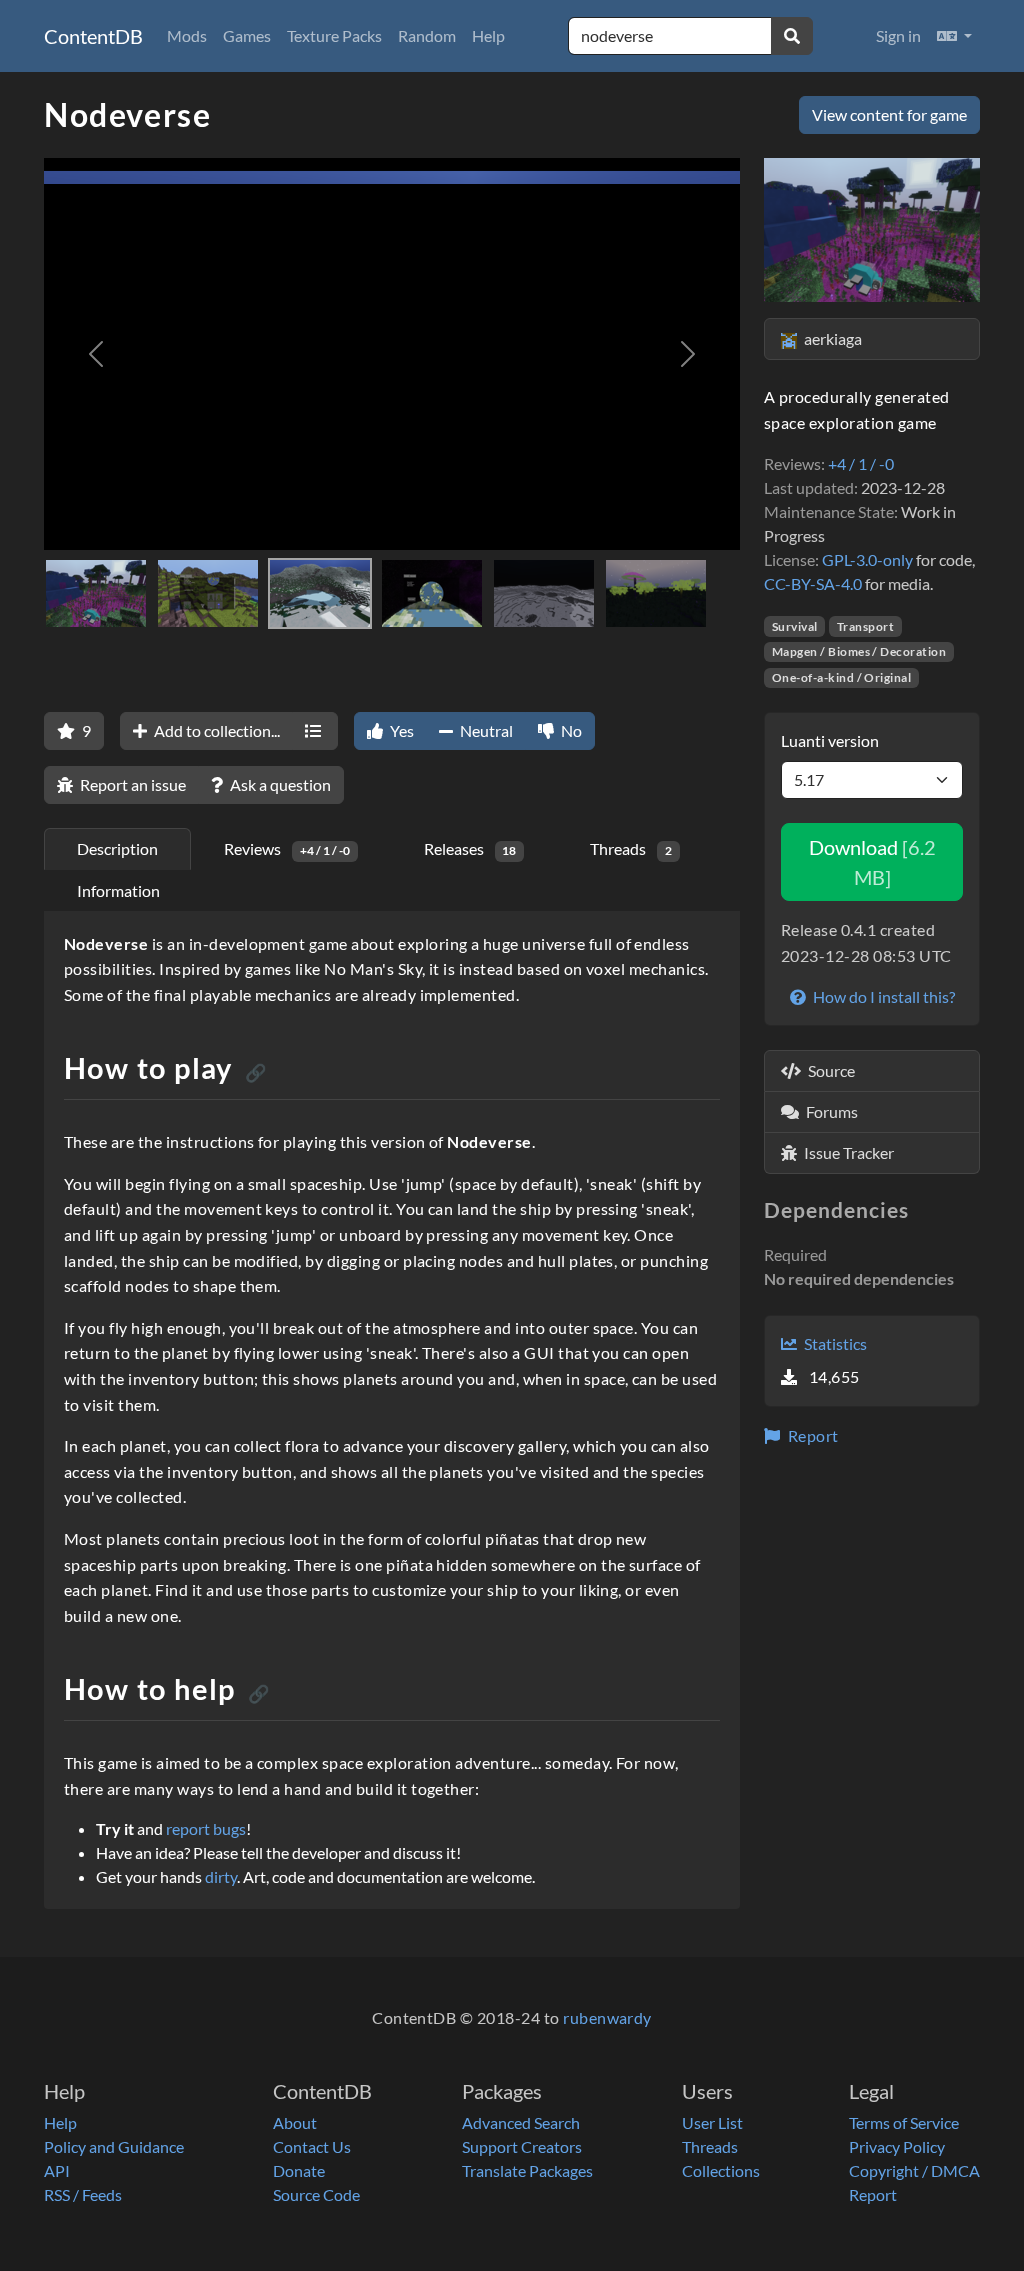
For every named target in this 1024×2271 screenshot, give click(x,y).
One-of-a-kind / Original (842, 677)
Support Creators (522, 2146)
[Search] (792, 36)
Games (247, 35)
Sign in (898, 35)
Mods (187, 35)
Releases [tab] (470, 848)
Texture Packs (334, 35)
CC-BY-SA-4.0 (813, 583)
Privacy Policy (897, 2146)
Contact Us (312, 2146)
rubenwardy (607, 2017)
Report (811, 1435)
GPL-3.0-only (867, 559)
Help (488, 35)
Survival (795, 626)
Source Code (316, 2194)
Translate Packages (527, 2170)
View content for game (889, 114)
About (295, 2122)
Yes (400, 730)
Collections (721, 2170)
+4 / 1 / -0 (861, 463)
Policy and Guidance (114, 2146)
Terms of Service (904, 2122)
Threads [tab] (631, 848)
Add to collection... (215, 730)
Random (427, 35)
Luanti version (830, 740)
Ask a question (279, 784)
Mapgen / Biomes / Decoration (859, 651)
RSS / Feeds (83, 2194)
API (57, 2170)
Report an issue (131, 784)
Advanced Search (521, 2122)
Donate (299, 2170)
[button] (954, 36)
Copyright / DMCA (914, 2170)
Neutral (485, 730)
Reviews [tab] (287, 848)
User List (712, 2122)
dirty (221, 1876)
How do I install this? (882, 996)
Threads (710, 2146)
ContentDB (93, 36)
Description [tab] (117, 848)
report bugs (206, 1828)
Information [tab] (118, 890)
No (570, 730)
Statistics (834, 1343)
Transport (865, 626)
